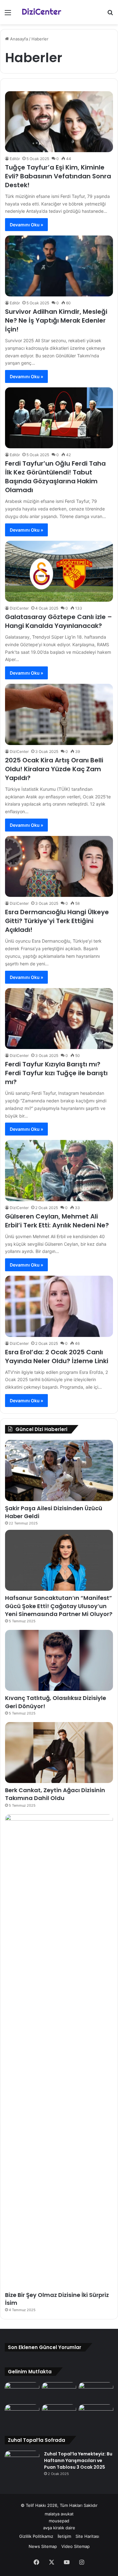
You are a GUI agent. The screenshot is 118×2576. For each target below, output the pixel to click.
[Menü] (8, 15)
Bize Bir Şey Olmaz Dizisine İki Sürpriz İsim (57, 2299)
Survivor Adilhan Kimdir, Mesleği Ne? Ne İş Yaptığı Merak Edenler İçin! (56, 320)
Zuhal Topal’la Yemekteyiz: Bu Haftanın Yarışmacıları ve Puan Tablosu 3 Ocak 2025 (78, 2460)
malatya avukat (59, 2514)
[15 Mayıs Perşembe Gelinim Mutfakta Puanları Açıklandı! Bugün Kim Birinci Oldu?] (22, 2392)
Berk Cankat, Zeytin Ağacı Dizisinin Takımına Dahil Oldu (55, 1794)
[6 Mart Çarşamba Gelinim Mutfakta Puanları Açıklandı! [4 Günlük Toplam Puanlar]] (59, 2392)
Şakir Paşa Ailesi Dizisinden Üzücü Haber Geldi (54, 1512)
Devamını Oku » (26, 225)
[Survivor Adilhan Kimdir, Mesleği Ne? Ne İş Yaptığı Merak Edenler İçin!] (59, 266)
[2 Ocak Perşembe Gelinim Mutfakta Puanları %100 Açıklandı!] (96, 2414)
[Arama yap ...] (110, 15)
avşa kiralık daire (59, 2528)
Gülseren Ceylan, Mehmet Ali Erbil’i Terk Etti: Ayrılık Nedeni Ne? (57, 1221)
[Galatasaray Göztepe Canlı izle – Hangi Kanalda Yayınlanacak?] (59, 571)
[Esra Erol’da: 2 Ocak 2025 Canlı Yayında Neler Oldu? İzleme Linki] (59, 1306)
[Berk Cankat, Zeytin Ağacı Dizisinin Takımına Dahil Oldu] (59, 1753)
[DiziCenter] (41, 12)
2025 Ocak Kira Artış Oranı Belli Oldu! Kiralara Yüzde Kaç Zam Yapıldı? (54, 769)
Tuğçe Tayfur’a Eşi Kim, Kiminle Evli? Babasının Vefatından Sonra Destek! (58, 176)
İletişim (64, 2536)
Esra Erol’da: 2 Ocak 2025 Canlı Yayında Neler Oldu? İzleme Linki (57, 1357)
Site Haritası (87, 2536)
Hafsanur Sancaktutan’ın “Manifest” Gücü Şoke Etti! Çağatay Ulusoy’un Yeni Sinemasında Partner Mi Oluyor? (59, 1606)
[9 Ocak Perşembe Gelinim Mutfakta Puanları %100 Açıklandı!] (22, 2414)
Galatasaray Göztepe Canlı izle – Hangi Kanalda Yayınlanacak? (59, 621)
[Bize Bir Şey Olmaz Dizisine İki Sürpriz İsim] (59, 2051)
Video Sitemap (76, 2546)
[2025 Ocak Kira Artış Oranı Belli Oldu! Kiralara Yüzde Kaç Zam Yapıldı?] (59, 714)
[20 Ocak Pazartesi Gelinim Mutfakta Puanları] (96, 2392)
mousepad (59, 2521)
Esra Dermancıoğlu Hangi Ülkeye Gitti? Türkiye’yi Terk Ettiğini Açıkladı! (57, 921)
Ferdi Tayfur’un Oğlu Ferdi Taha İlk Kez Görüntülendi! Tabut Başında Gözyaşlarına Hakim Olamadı (55, 477)
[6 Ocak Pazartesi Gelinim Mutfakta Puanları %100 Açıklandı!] (59, 2414)
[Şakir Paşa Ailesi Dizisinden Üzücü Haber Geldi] (59, 1470)
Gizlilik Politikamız (36, 2536)
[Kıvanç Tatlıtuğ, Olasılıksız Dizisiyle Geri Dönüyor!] (59, 1660)
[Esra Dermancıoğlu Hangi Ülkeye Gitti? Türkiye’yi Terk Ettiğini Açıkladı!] (59, 866)
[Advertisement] (59, 87)
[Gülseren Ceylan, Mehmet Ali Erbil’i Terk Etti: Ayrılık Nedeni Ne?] (59, 1170)
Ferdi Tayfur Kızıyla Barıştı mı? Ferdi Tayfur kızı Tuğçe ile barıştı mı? (56, 1073)
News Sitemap (43, 2546)
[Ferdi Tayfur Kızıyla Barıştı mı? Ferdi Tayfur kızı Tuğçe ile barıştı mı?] (59, 1019)
